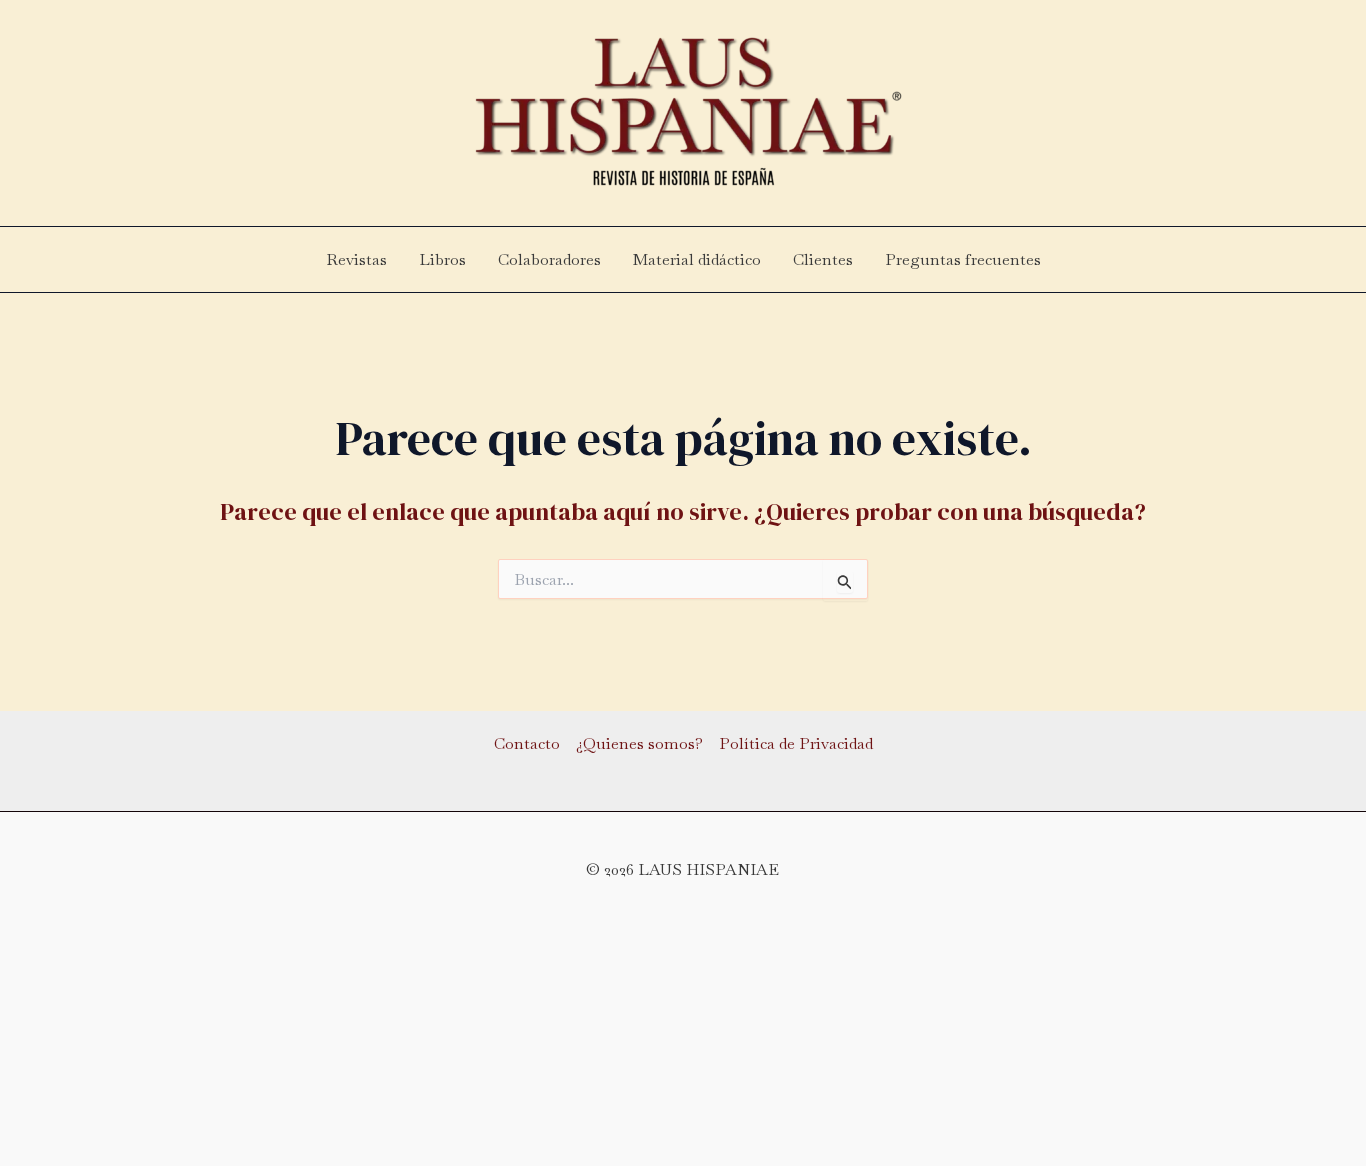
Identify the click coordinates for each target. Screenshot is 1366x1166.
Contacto (527, 743)
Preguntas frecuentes (963, 259)
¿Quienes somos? (639, 743)
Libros (442, 259)
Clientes (823, 259)
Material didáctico (697, 259)
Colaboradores (549, 259)
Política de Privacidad (796, 743)
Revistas (356, 259)
